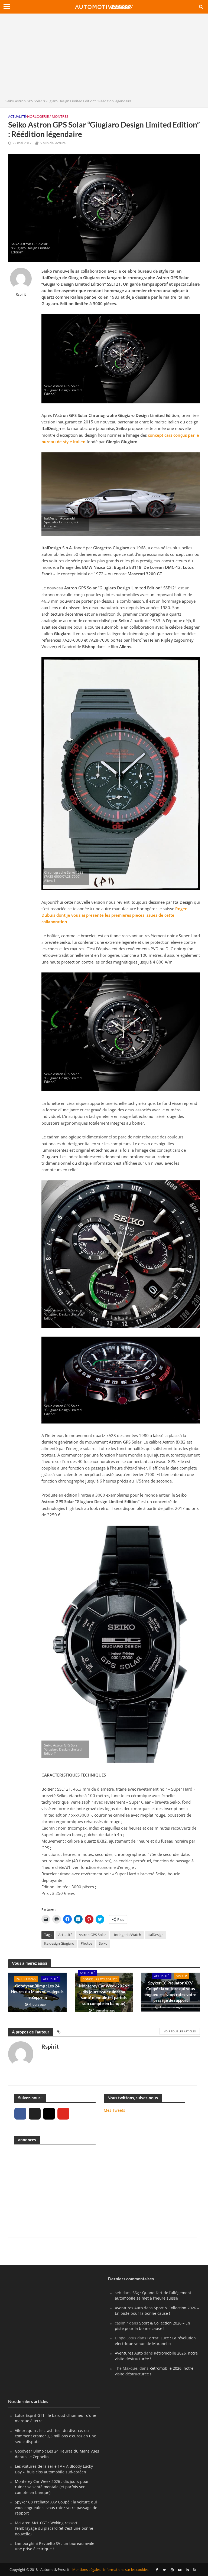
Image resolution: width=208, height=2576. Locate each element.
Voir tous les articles (180, 2031)
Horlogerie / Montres (48, 116)
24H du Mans (26, 1979)
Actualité (17, 116)
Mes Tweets (114, 2110)
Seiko (103, 1943)
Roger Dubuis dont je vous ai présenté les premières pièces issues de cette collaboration (114, 915)
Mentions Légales (86, 2570)
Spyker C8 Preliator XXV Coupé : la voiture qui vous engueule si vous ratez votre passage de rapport (170, 1991)
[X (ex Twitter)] (35, 2114)
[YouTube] (63, 2114)
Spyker (182, 1976)
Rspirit (21, 294)
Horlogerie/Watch (127, 1935)
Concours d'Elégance (100, 1979)
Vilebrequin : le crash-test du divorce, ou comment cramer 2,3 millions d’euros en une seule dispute (56, 2436)
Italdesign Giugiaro (59, 1943)
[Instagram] (49, 2114)
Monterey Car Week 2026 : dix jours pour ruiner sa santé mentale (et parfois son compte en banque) (104, 1994)
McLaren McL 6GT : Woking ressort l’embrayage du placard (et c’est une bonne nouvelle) (54, 2528)
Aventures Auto (129, 2308)
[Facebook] (20, 2114)
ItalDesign (156, 1935)
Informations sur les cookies (126, 2570)
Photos (87, 1943)
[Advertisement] (104, 57)
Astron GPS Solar (92, 1935)
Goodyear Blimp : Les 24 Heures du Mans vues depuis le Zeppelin (37, 1992)
